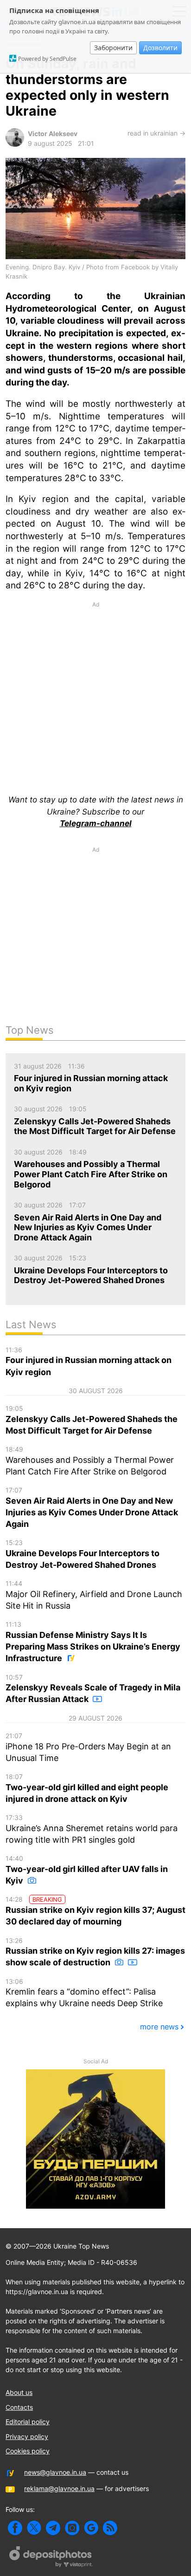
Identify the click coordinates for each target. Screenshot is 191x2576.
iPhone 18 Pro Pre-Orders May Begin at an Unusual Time (88, 1747)
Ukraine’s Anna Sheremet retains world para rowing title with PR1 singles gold (92, 1829)
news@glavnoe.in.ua (55, 2472)
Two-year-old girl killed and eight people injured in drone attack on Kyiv (87, 1788)
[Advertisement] (95, 687)
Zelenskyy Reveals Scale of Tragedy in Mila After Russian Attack (93, 1689)
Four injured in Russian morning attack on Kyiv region (89, 1361)
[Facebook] (15, 2528)
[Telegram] (53, 2528)
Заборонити (113, 48)
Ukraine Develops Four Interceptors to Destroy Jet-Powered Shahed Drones (83, 1554)
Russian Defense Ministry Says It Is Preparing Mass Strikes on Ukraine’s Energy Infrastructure (93, 1642)
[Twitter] (34, 2528)
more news (159, 2027)
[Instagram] (72, 2528)
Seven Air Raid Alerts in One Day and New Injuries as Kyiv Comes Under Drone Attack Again (92, 1507)
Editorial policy (28, 2422)
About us (19, 2392)
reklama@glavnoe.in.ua (59, 2488)
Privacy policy (27, 2436)
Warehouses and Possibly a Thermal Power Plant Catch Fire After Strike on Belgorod (90, 1461)
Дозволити (160, 48)
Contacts (19, 2407)
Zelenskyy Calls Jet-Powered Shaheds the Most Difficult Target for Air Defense (92, 1420)
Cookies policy (28, 2451)
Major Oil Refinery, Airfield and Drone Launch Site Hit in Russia (94, 1595)
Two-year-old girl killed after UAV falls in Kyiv (87, 1870)
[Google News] (91, 2528)
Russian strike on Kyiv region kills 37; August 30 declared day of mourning (95, 1911)
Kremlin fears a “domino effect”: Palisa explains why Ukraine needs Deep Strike (84, 1993)
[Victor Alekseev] (15, 144)
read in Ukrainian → (156, 133)
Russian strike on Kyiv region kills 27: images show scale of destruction (95, 1952)
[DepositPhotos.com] (51, 2558)
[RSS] (110, 2528)
